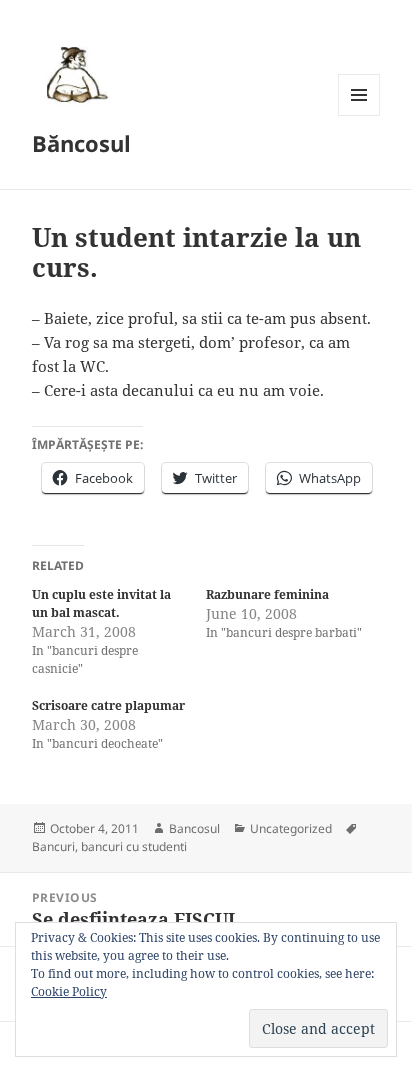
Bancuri (53, 846)
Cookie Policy (69, 991)
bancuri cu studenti (134, 846)
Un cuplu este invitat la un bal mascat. (101, 603)
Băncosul (81, 143)
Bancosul (194, 828)
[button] (74, 74)
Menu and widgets (359, 115)
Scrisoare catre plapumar (108, 705)
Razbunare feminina (267, 594)
